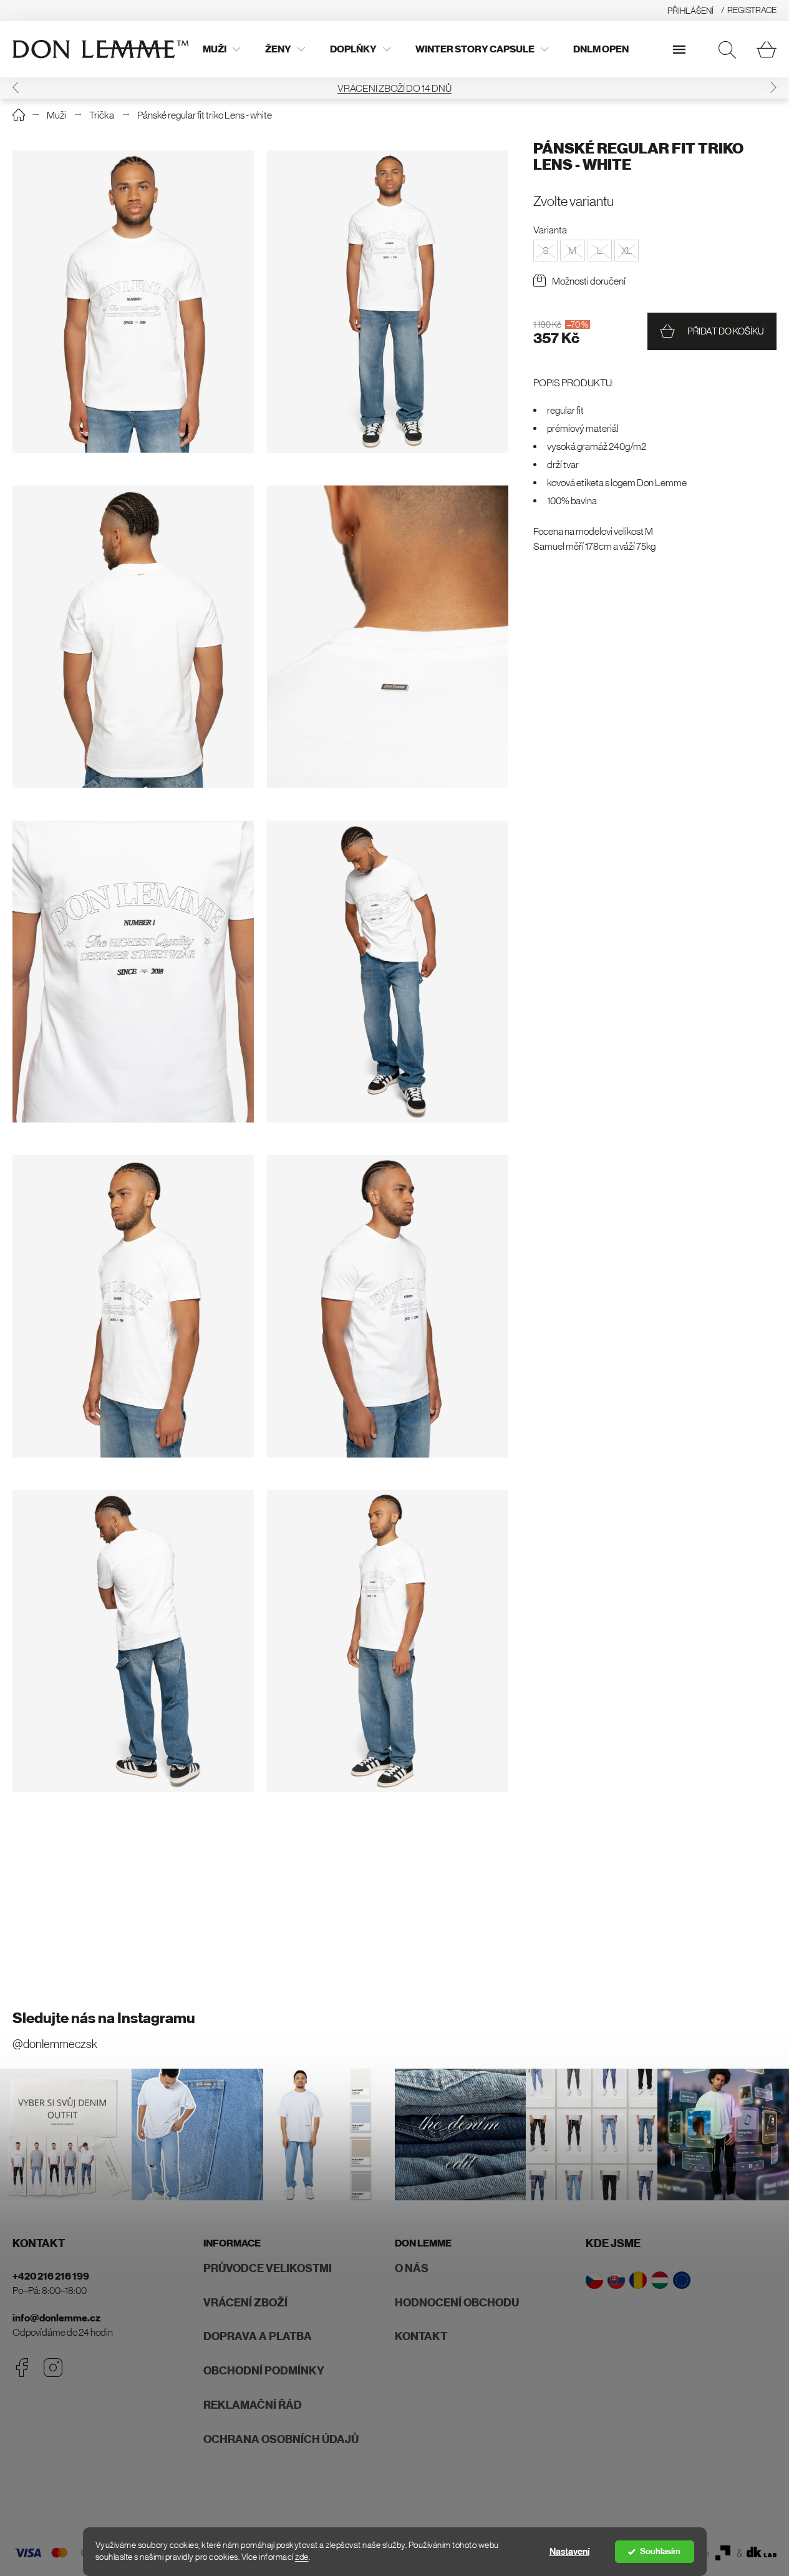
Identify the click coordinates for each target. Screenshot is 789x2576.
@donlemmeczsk (55, 2044)
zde (302, 2557)
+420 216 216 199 (51, 2276)
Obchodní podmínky (264, 2371)
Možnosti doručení (589, 281)
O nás (412, 2268)
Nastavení (569, 2552)
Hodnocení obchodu (457, 2303)
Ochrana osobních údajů (281, 2439)
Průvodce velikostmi (268, 2268)
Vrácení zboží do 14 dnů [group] (394, 88)
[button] (16, 88)
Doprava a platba (258, 2336)
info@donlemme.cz (56, 2318)
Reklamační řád (253, 2405)
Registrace (752, 10)
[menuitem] (221, 49)
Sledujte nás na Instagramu (104, 2018)
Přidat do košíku (726, 331)
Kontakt (421, 2336)
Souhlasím (660, 2551)
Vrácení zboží (245, 2303)
